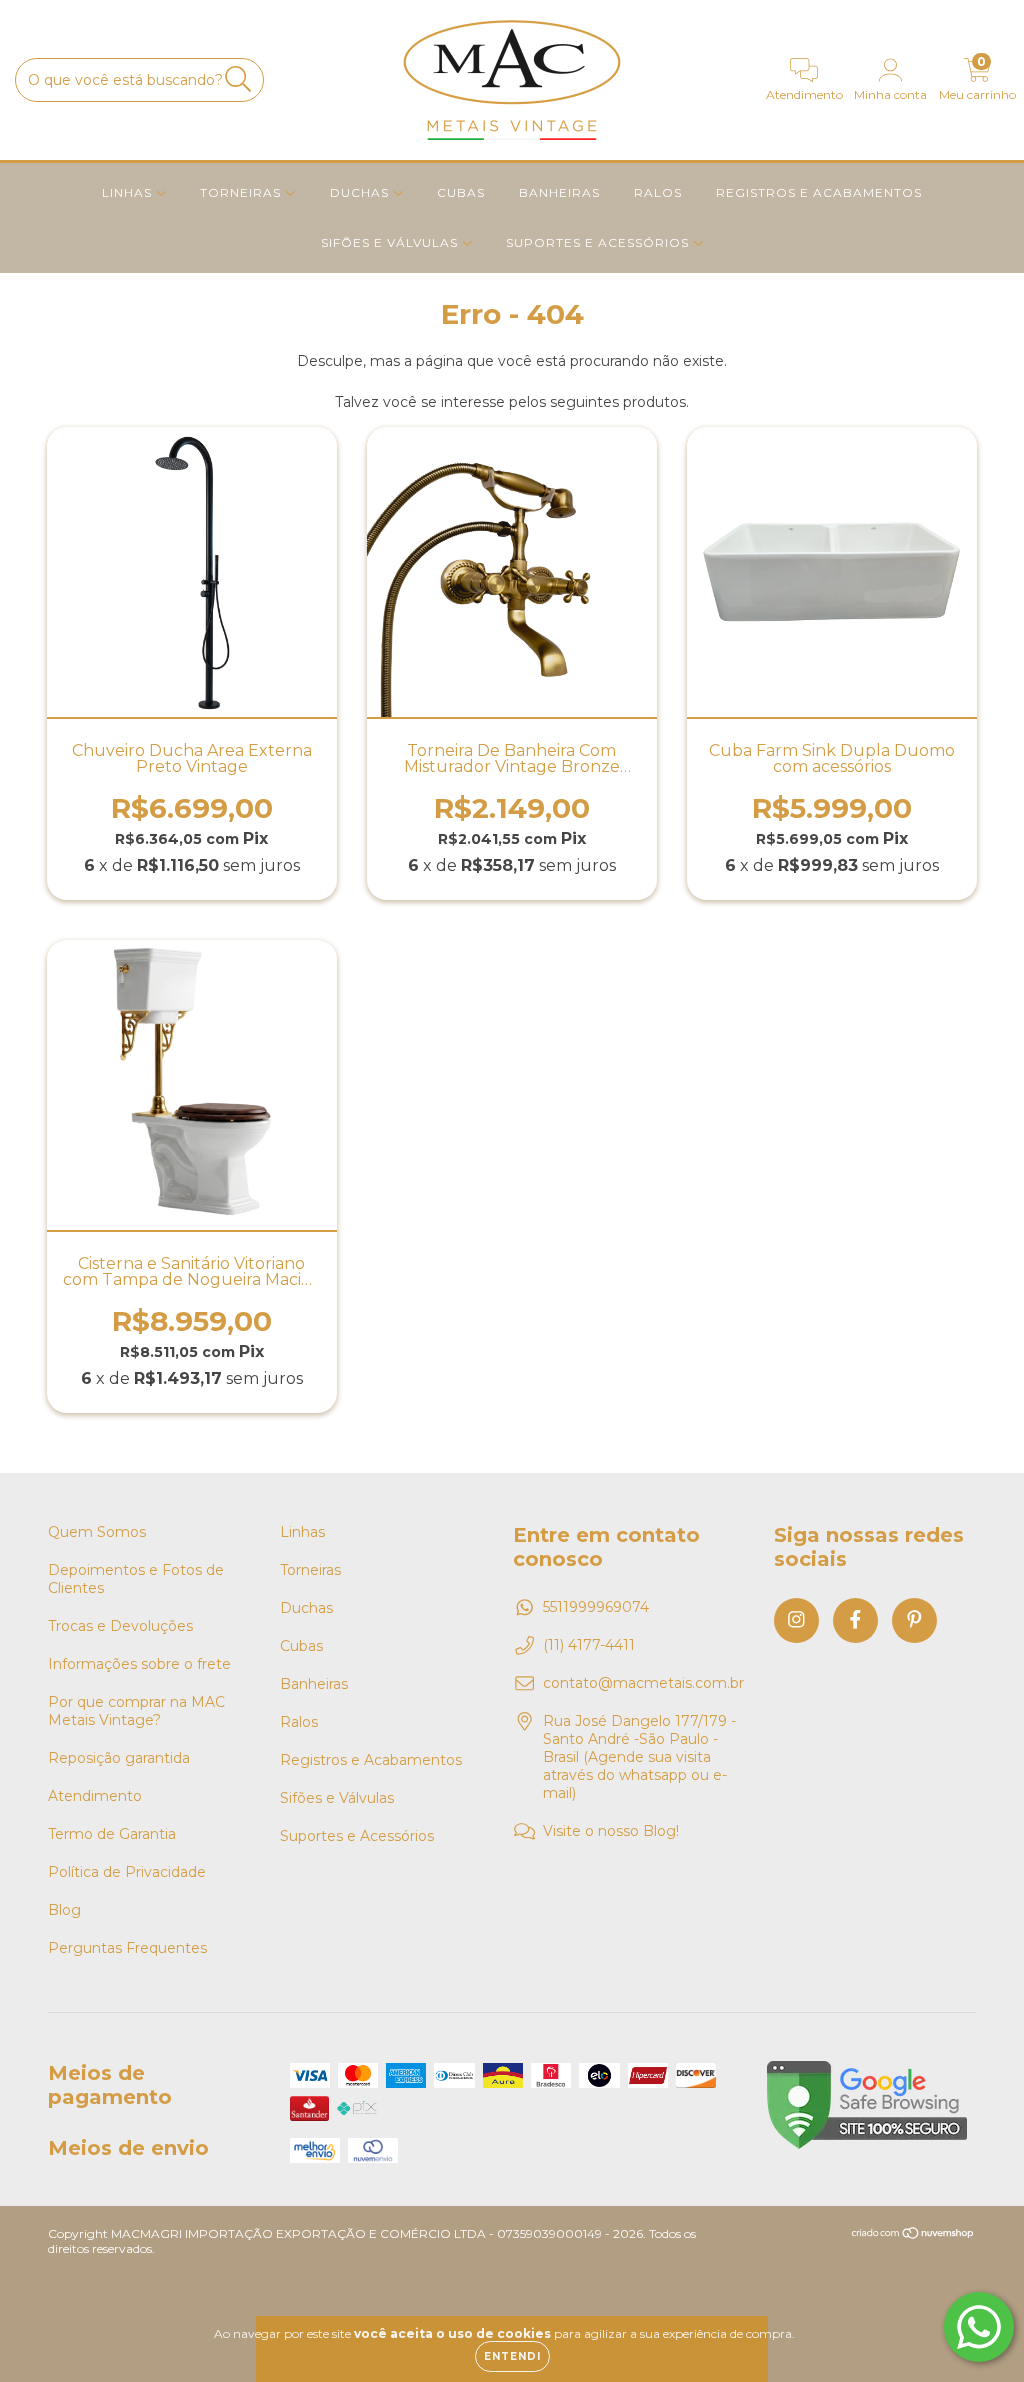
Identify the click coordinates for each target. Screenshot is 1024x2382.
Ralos (658, 192)
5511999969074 (596, 1607)
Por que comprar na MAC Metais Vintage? (136, 1711)
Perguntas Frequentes (127, 1948)
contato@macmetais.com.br (643, 1683)
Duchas (361, 192)
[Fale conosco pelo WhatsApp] (979, 2327)
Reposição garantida (119, 1758)
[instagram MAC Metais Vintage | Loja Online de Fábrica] (796, 1620)
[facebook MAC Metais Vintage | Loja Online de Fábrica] (855, 1620)
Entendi (512, 2356)
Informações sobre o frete (139, 1664)
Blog (64, 1910)
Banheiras (559, 192)
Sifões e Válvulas (391, 242)
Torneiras (242, 192)
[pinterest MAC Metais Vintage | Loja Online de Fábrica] (914, 1620)
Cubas (461, 192)
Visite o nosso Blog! (611, 1831)
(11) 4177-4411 (589, 1645)
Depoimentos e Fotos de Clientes (136, 1579)
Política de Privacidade (127, 1872)
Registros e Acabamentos (819, 192)
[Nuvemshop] (913, 2235)
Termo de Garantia (112, 1834)
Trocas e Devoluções (120, 1626)
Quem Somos (97, 1532)
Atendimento (95, 1796)
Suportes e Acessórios (599, 242)
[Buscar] (238, 79)
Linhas (129, 192)
